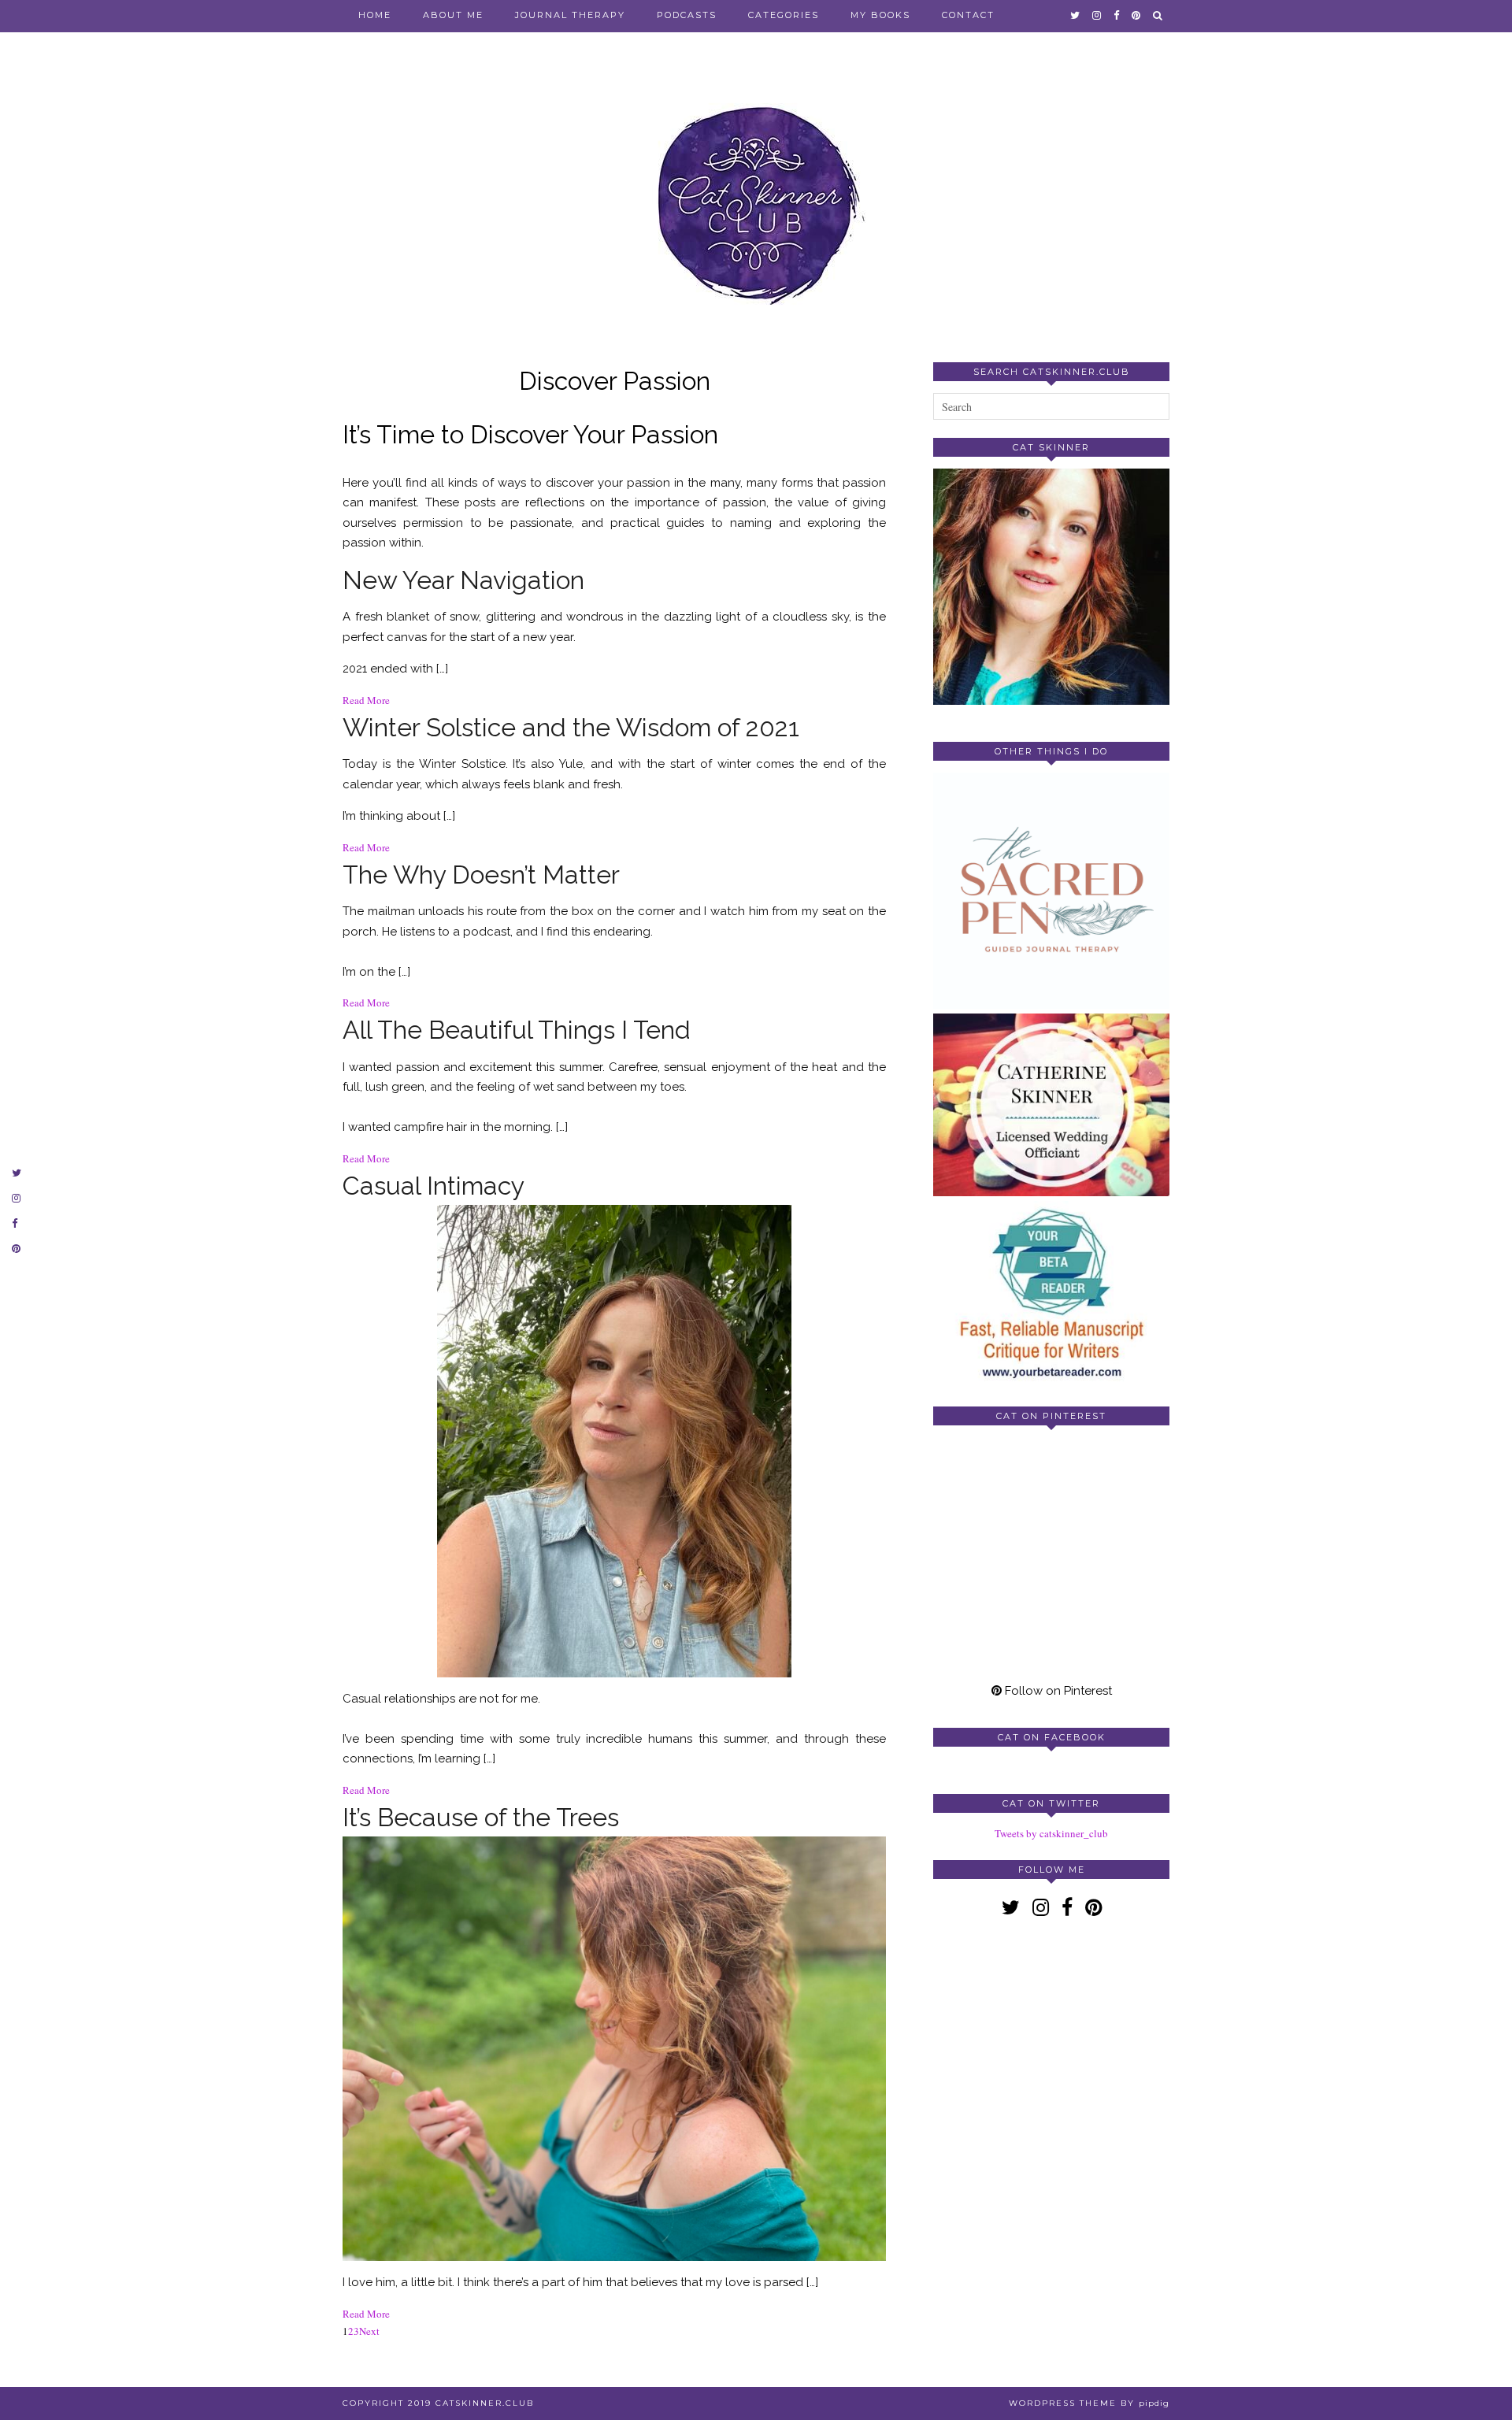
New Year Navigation (463, 580)
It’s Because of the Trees (481, 1817)
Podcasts (687, 15)
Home (375, 15)
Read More (366, 700)
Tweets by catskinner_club (1051, 1833)
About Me (453, 15)
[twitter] (1076, 15)
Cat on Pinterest (1051, 1416)
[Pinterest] (992, 1496)
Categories (784, 15)
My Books (880, 15)
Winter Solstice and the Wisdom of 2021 (571, 727)
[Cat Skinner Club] (756, 191)
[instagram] (1097, 15)
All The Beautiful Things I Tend (517, 1030)
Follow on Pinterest (1057, 1691)
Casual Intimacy (434, 1186)
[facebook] (1117, 15)
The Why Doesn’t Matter (481, 875)
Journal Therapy (570, 15)
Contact (968, 15)
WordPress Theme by (1089, 2403)
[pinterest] (1137, 15)
